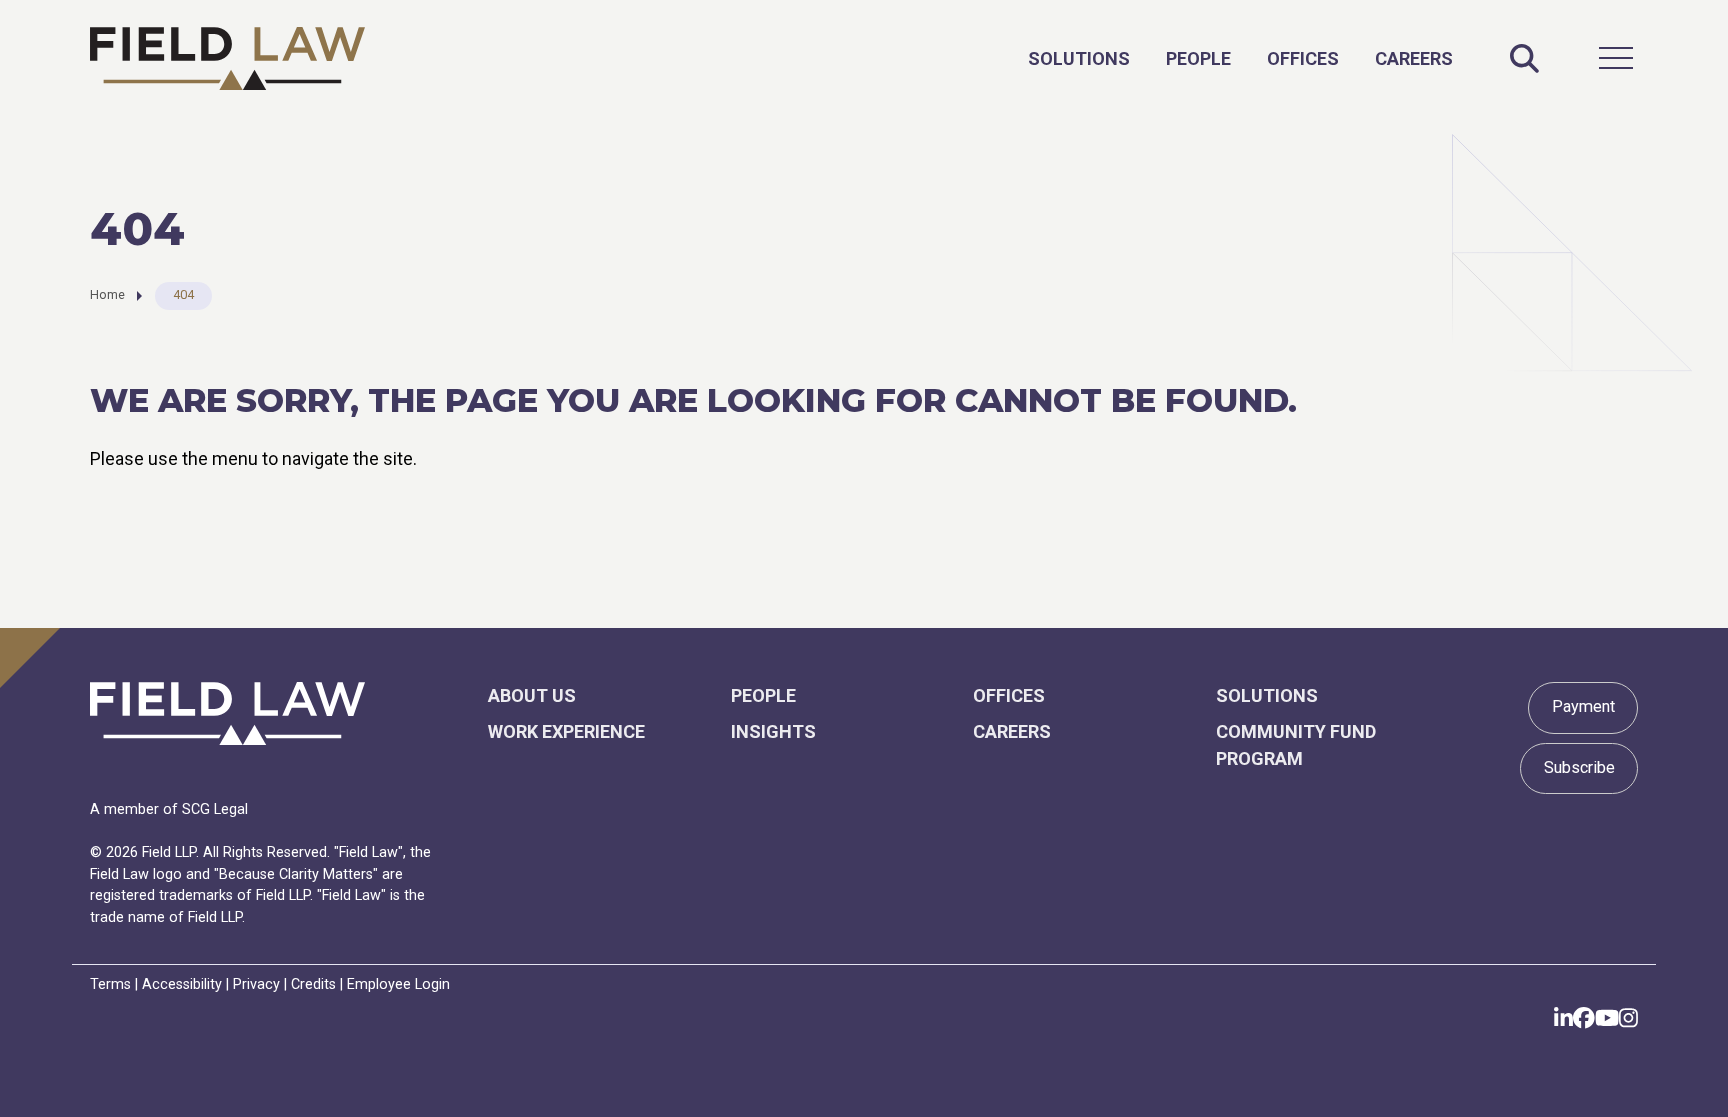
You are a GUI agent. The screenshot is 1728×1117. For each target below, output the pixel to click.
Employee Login (398, 984)
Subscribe (1579, 767)
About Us (532, 695)
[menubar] (1240, 58)
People (1198, 58)
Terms (110, 984)
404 (183, 294)
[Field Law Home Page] (227, 58)
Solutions (1079, 58)
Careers (1414, 58)
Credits (313, 984)
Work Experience (566, 731)
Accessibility (182, 984)
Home (107, 294)
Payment (1583, 706)
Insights (773, 731)
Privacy (256, 984)
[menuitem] (1079, 58)
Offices (1303, 58)
